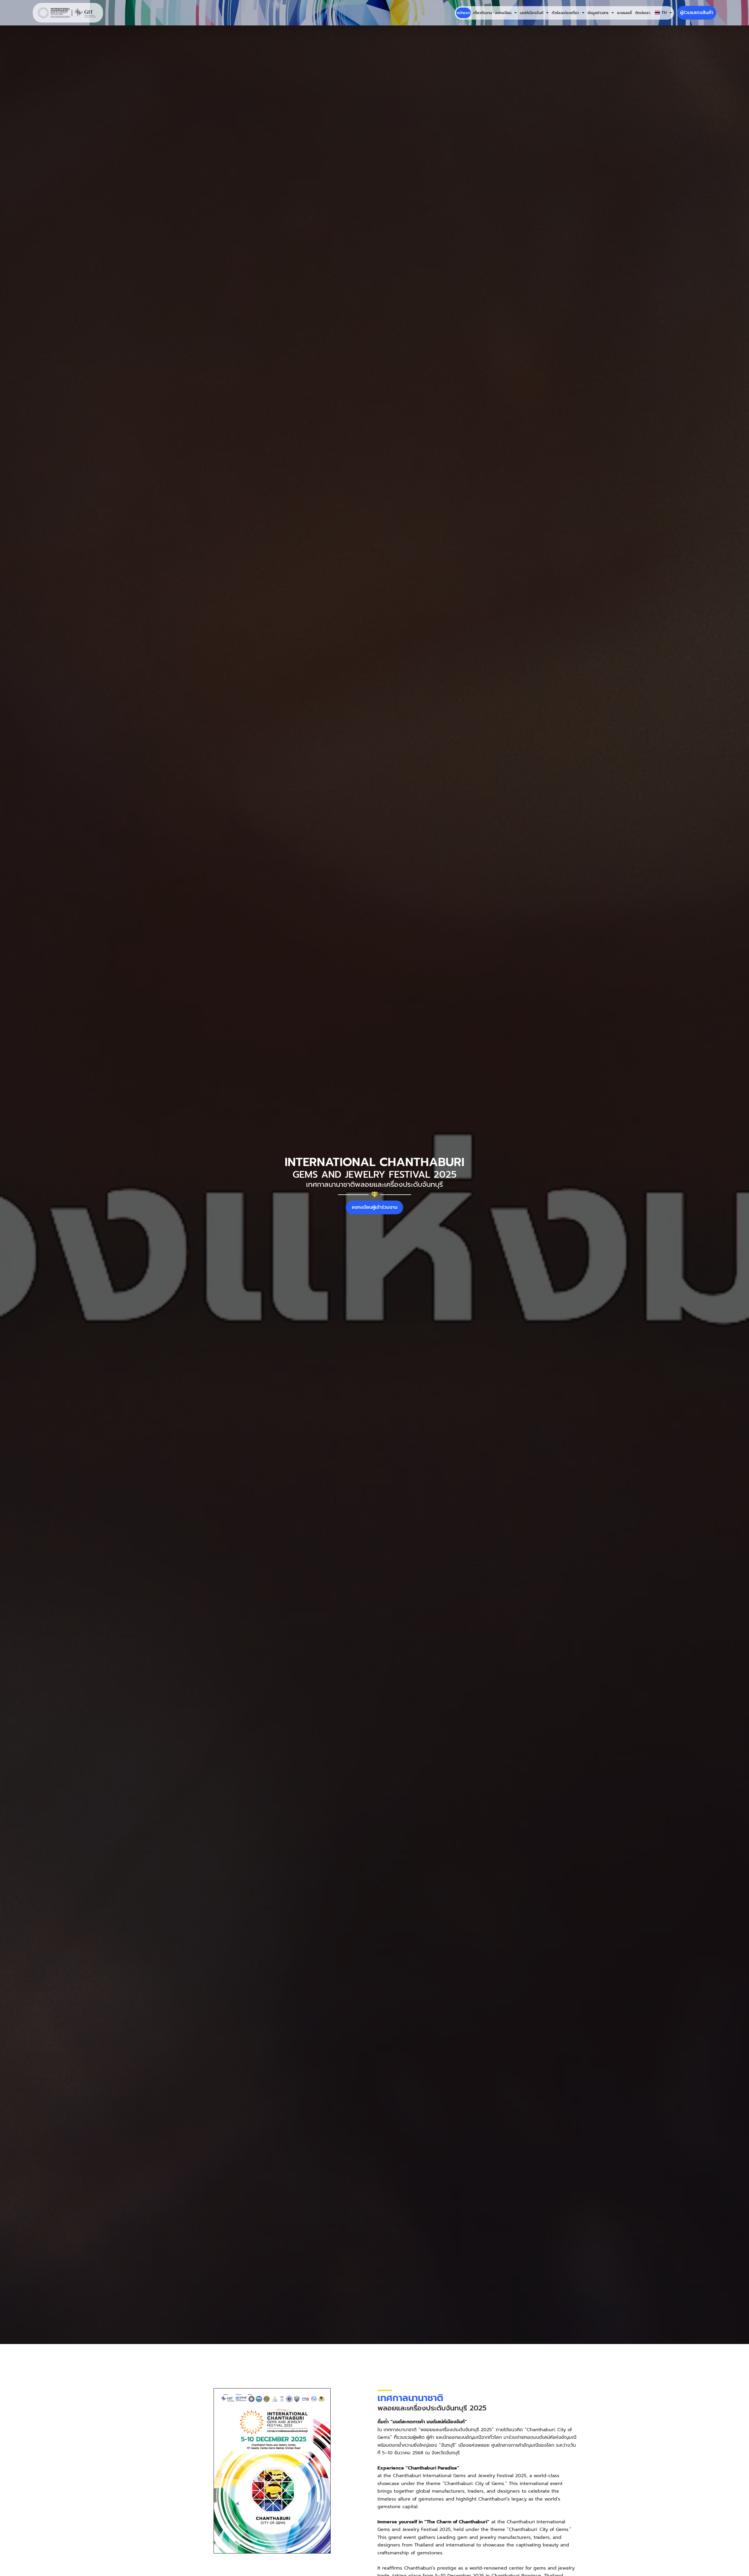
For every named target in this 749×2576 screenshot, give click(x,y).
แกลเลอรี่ (625, 13)
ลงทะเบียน (503, 13)
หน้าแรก (463, 13)
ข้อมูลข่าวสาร (598, 13)
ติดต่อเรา (643, 13)
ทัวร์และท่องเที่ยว (565, 13)
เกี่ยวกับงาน (482, 13)
